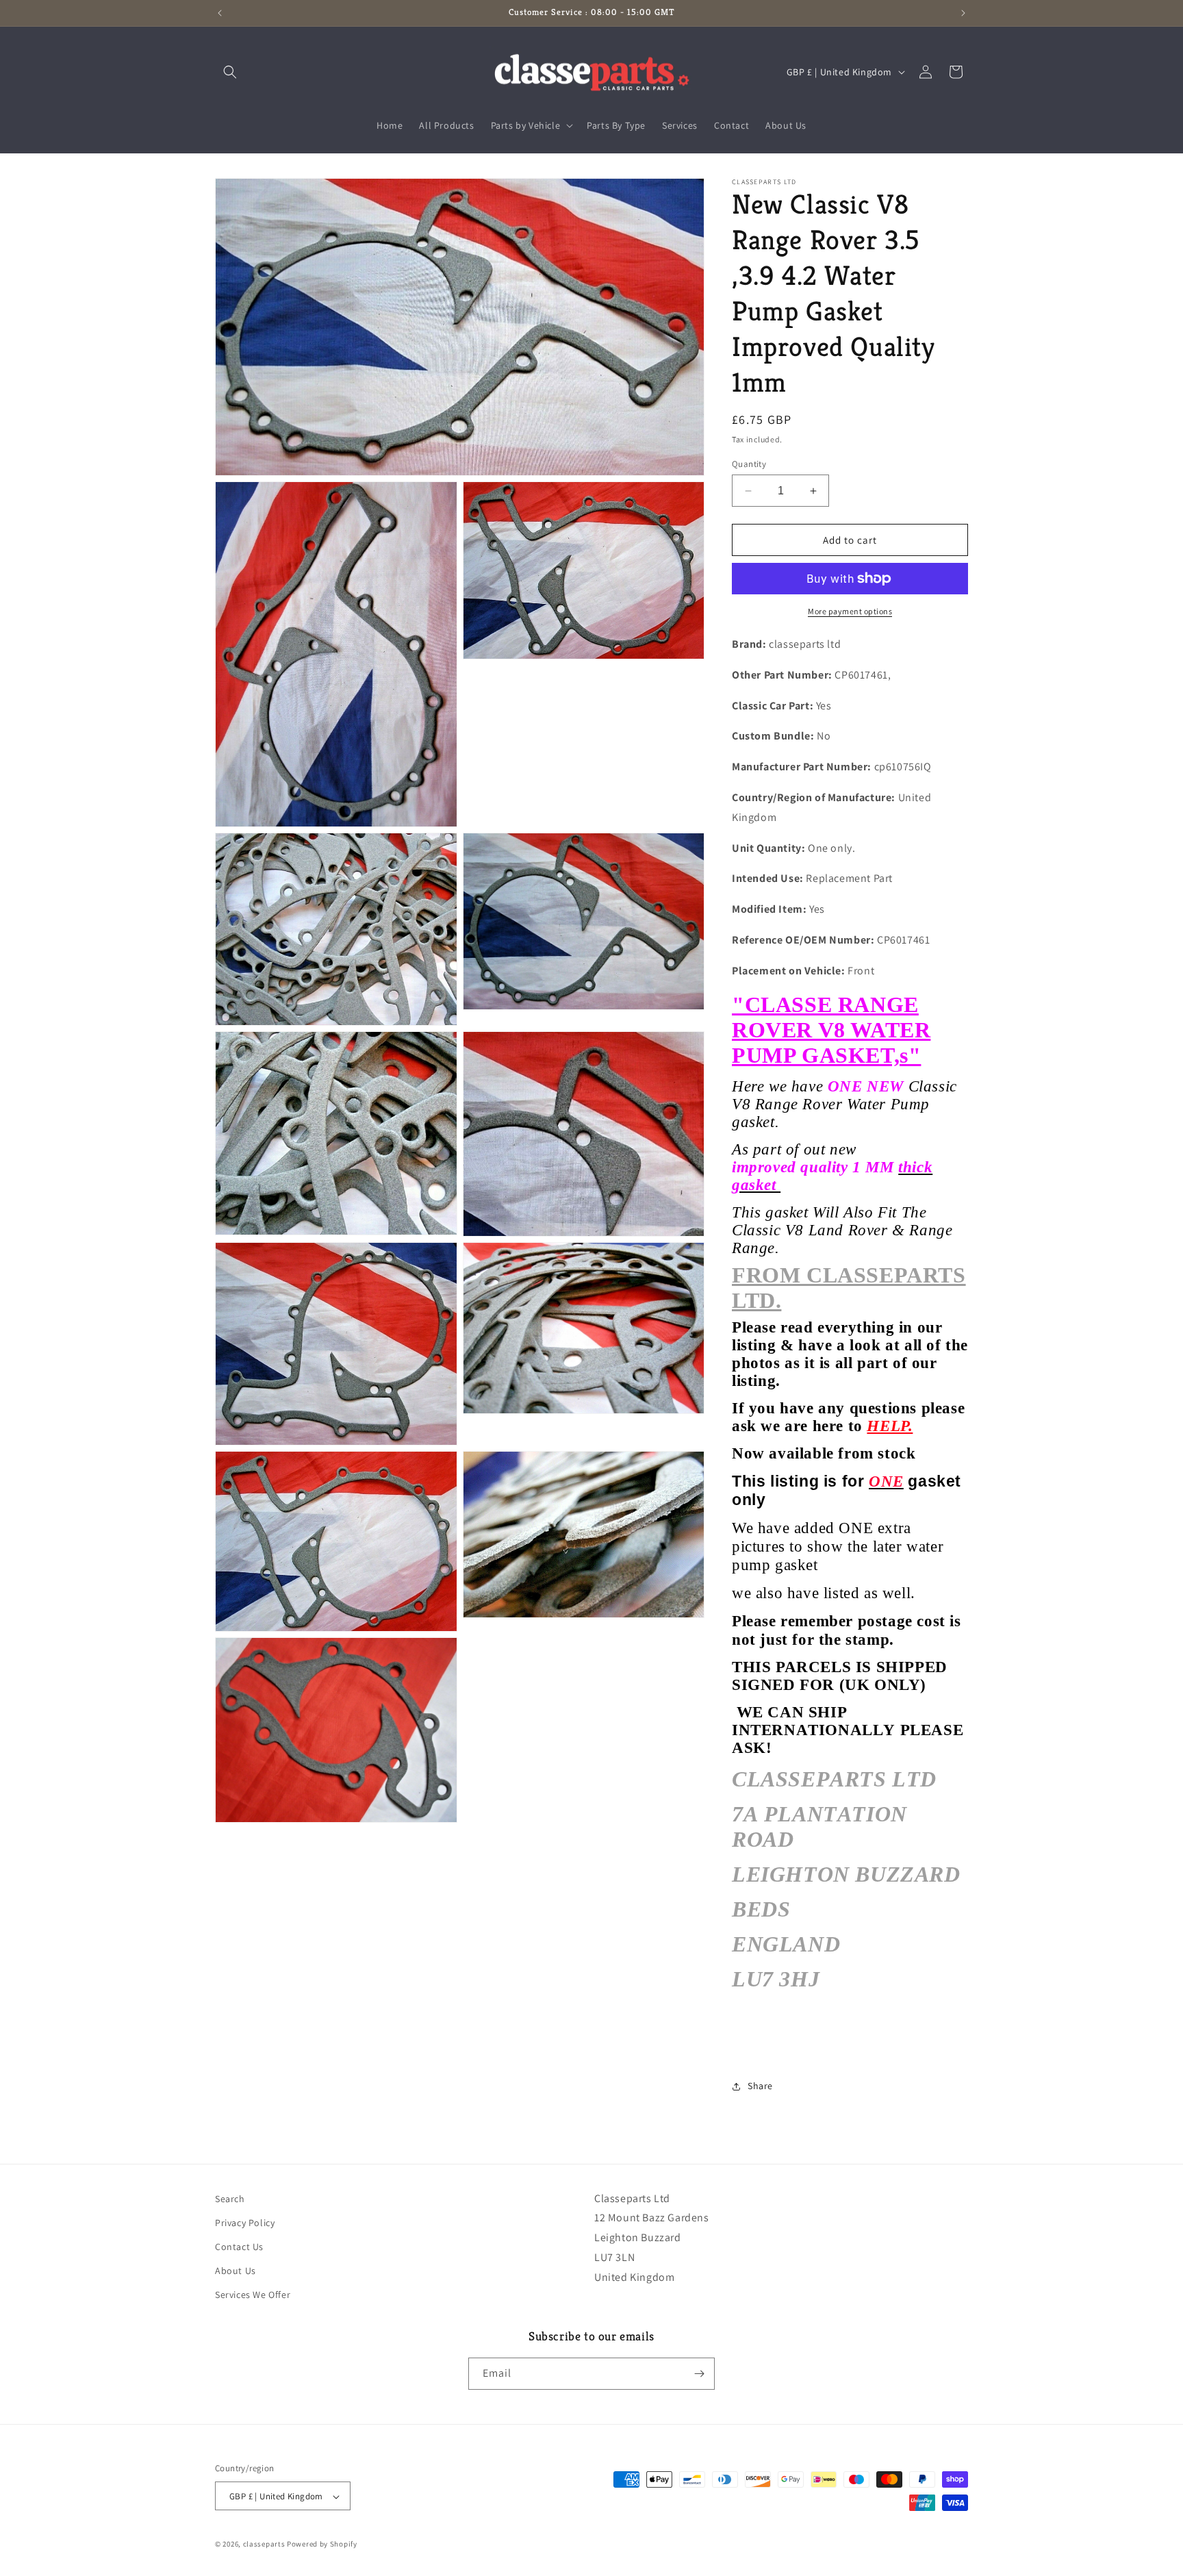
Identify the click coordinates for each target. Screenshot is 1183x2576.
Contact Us (239, 2247)
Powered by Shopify (322, 2545)
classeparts (264, 2545)
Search (230, 2199)
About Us (236, 2271)
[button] (230, 72)
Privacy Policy (245, 2223)
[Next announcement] (963, 13)
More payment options (850, 611)
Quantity (749, 464)
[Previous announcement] (220, 13)
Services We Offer (253, 2295)
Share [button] (760, 2086)
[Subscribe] (699, 2374)
